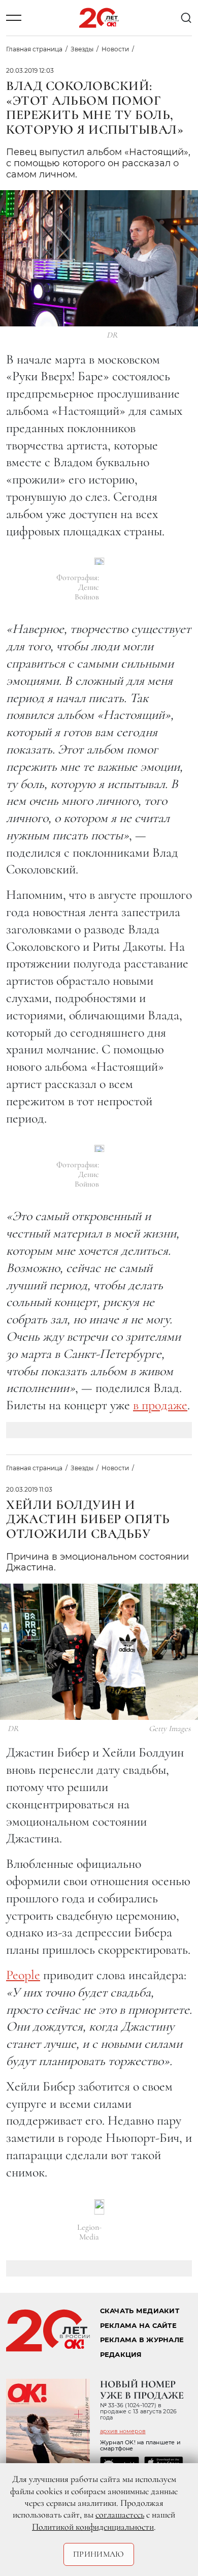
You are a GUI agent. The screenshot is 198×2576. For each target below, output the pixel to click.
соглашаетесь (120, 2514)
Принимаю (99, 2554)
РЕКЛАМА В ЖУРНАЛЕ (142, 2340)
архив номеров (123, 2431)
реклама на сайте (138, 2326)
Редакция (121, 2355)
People (23, 1975)
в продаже (160, 1405)
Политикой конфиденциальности (93, 2527)
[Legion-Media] (99, 2207)
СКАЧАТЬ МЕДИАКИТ (140, 2311)
